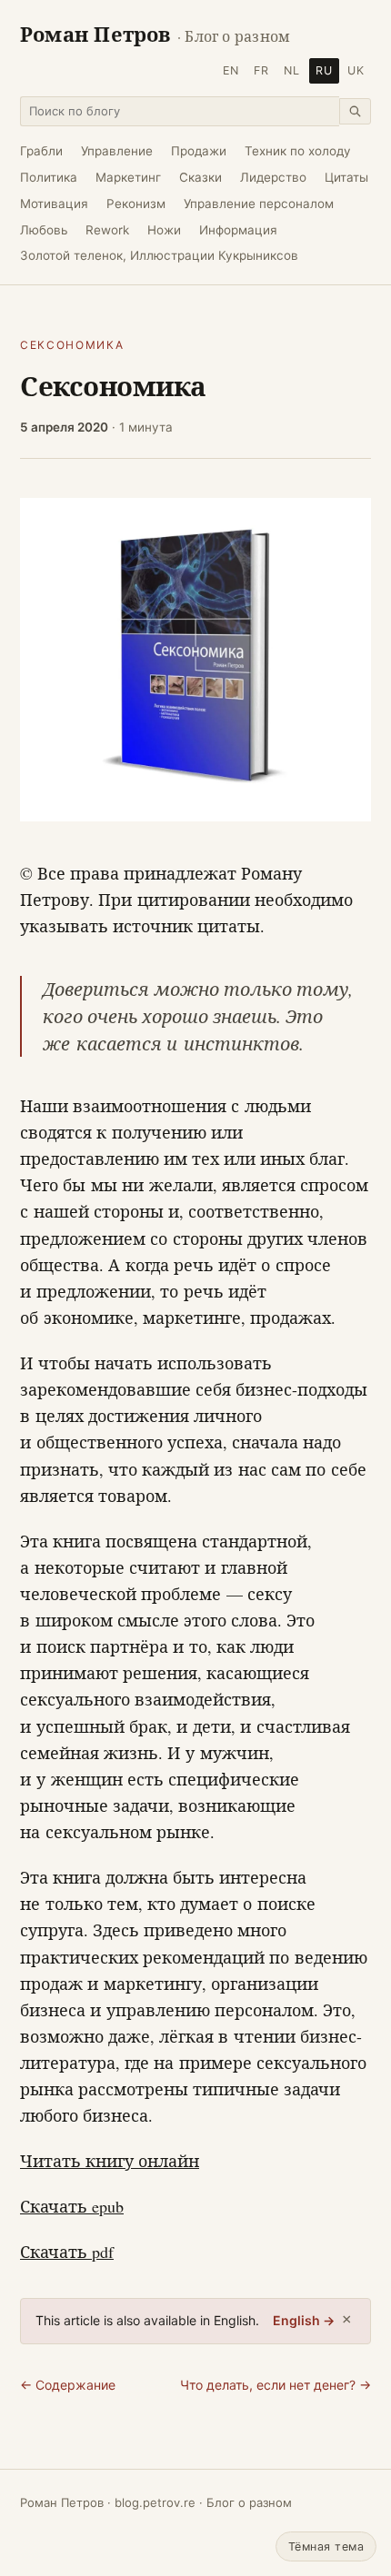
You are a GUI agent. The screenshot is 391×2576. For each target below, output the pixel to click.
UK (356, 70)
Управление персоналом (259, 204)
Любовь (44, 230)
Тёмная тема (326, 2546)
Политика (49, 177)
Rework (107, 230)
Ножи (164, 230)
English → (304, 2320)
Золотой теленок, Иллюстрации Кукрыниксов (159, 255)
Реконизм (136, 204)
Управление (117, 151)
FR (261, 70)
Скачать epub (72, 2206)
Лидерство (273, 177)
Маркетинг (128, 177)
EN (231, 70)
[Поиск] (355, 111)
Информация (238, 230)
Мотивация (54, 204)
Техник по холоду (298, 151)
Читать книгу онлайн (110, 2161)
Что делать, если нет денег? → (276, 2385)
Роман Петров (155, 34)
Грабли (41, 151)
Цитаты (346, 177)
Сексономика (72, 345)
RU (324, 70)
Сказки (201, 177)
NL (292, 70)
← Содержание (68, 2385)
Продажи (199, 151)
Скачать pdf (67, 2252)
